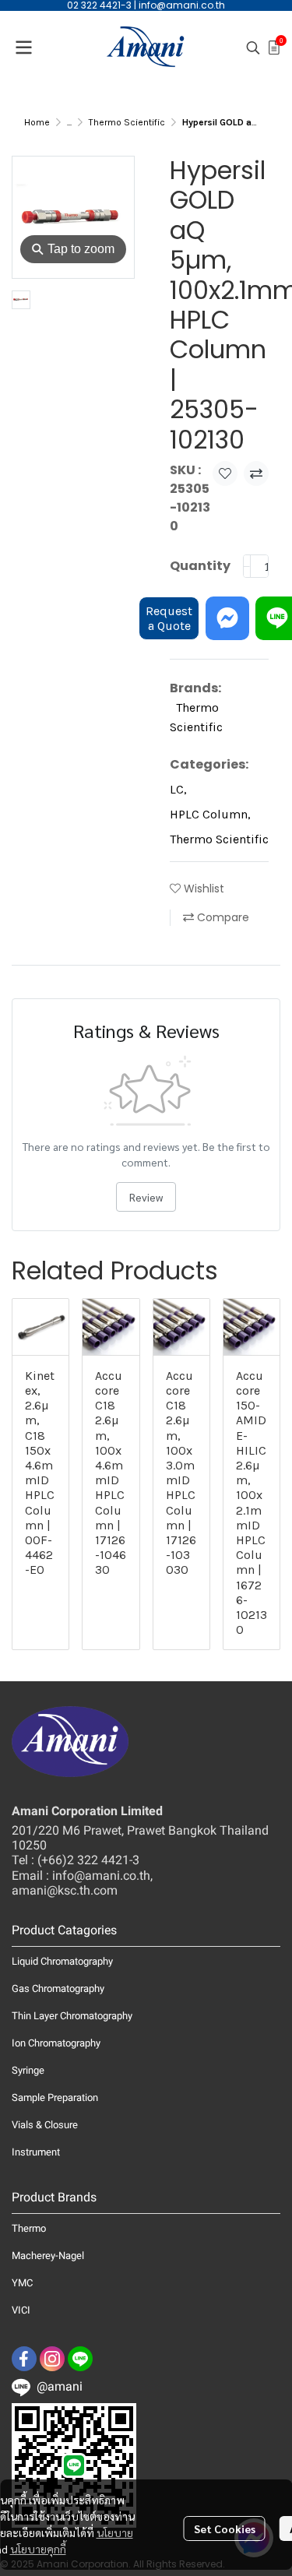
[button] (253, 48)
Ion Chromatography (56, 2043)
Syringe (28, 2070)
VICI (21, 2310)
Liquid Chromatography (62, 1961)
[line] (80, 2359)
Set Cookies (225, 2528)
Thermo (29, 2228)
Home (37, 122)
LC (178, 789)
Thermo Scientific (127, 122)
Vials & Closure (45, 2125)
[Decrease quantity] (247, 566)
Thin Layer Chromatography (72, 2016)
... (69, 122)
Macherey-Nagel (48, 2256)
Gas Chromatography (58, 1988)
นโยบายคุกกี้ (38, 2549)
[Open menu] (23, 48)
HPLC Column (210, 814)
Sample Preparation (55, 2097)
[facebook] (24, 2359)
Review (146, 1197)
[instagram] (52, 2359)
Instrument (36, 2152)
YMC (22, 2283)
